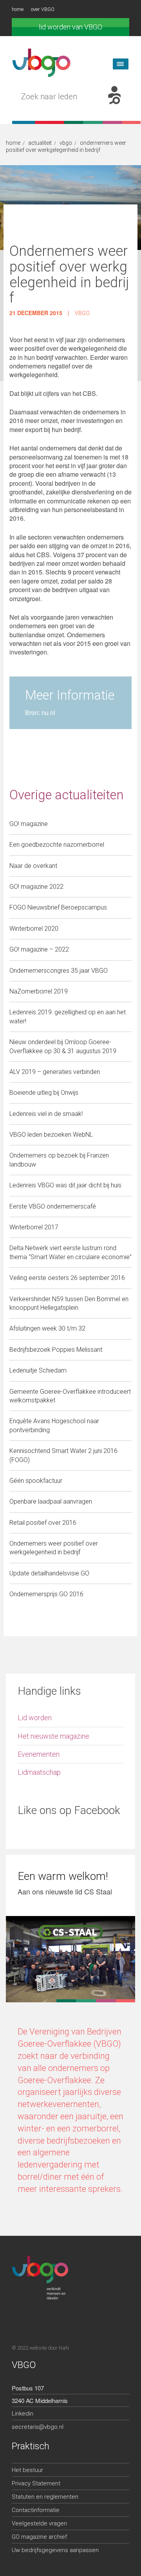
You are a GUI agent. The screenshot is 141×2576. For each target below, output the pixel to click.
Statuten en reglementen (45, 2497)
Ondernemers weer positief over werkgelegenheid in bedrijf (54, 1548)
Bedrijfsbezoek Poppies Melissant (56, 1350)
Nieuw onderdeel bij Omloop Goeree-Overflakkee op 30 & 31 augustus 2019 (63, 1046)
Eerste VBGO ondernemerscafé (53, 1206)
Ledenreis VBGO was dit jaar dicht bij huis (65, 1185)
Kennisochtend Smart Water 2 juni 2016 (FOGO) (63, 1455)
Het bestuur (27, 2470)
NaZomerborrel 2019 (39, 991)
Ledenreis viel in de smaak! (46, 1114)
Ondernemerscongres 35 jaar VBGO (59, 971)
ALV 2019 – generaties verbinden (55, 1072)
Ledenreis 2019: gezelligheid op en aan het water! (68, 1016)
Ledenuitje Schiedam (38, 1370)
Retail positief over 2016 (43, 1523)
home (18, 9)
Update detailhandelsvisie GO (49, 1573)
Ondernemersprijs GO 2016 (46, 1594)
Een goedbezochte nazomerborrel (57, 845)
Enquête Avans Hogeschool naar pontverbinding (54, 1425)
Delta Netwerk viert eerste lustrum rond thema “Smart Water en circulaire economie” (70, 1252)
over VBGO (43, 9)
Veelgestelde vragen (39, 2523)
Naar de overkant (33, 866)
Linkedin (23, 2414)
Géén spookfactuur (36, 1481)
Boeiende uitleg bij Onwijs (44, 1093)
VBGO (82, 313)
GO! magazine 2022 (36, 887)
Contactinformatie (36, 2510)
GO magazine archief (39, 2537)
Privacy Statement (36, 2483)
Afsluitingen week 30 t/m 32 (47, 1328)
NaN (64, 2348)
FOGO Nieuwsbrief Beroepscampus (58, 907)
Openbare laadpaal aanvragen (51, 1501)
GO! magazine (29, 824)
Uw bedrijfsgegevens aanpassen (55, 2550)
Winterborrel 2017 (34, 1227)
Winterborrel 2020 (34, 929)
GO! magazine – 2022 (39, 949)
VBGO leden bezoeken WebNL (51, 1135)
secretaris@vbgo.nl (38, 2427)
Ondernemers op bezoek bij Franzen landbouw (59, 1160)
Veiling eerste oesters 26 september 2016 (67, 1278)
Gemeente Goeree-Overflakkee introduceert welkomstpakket (70, 1396)
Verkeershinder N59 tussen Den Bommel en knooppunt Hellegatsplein (69, 1303)
